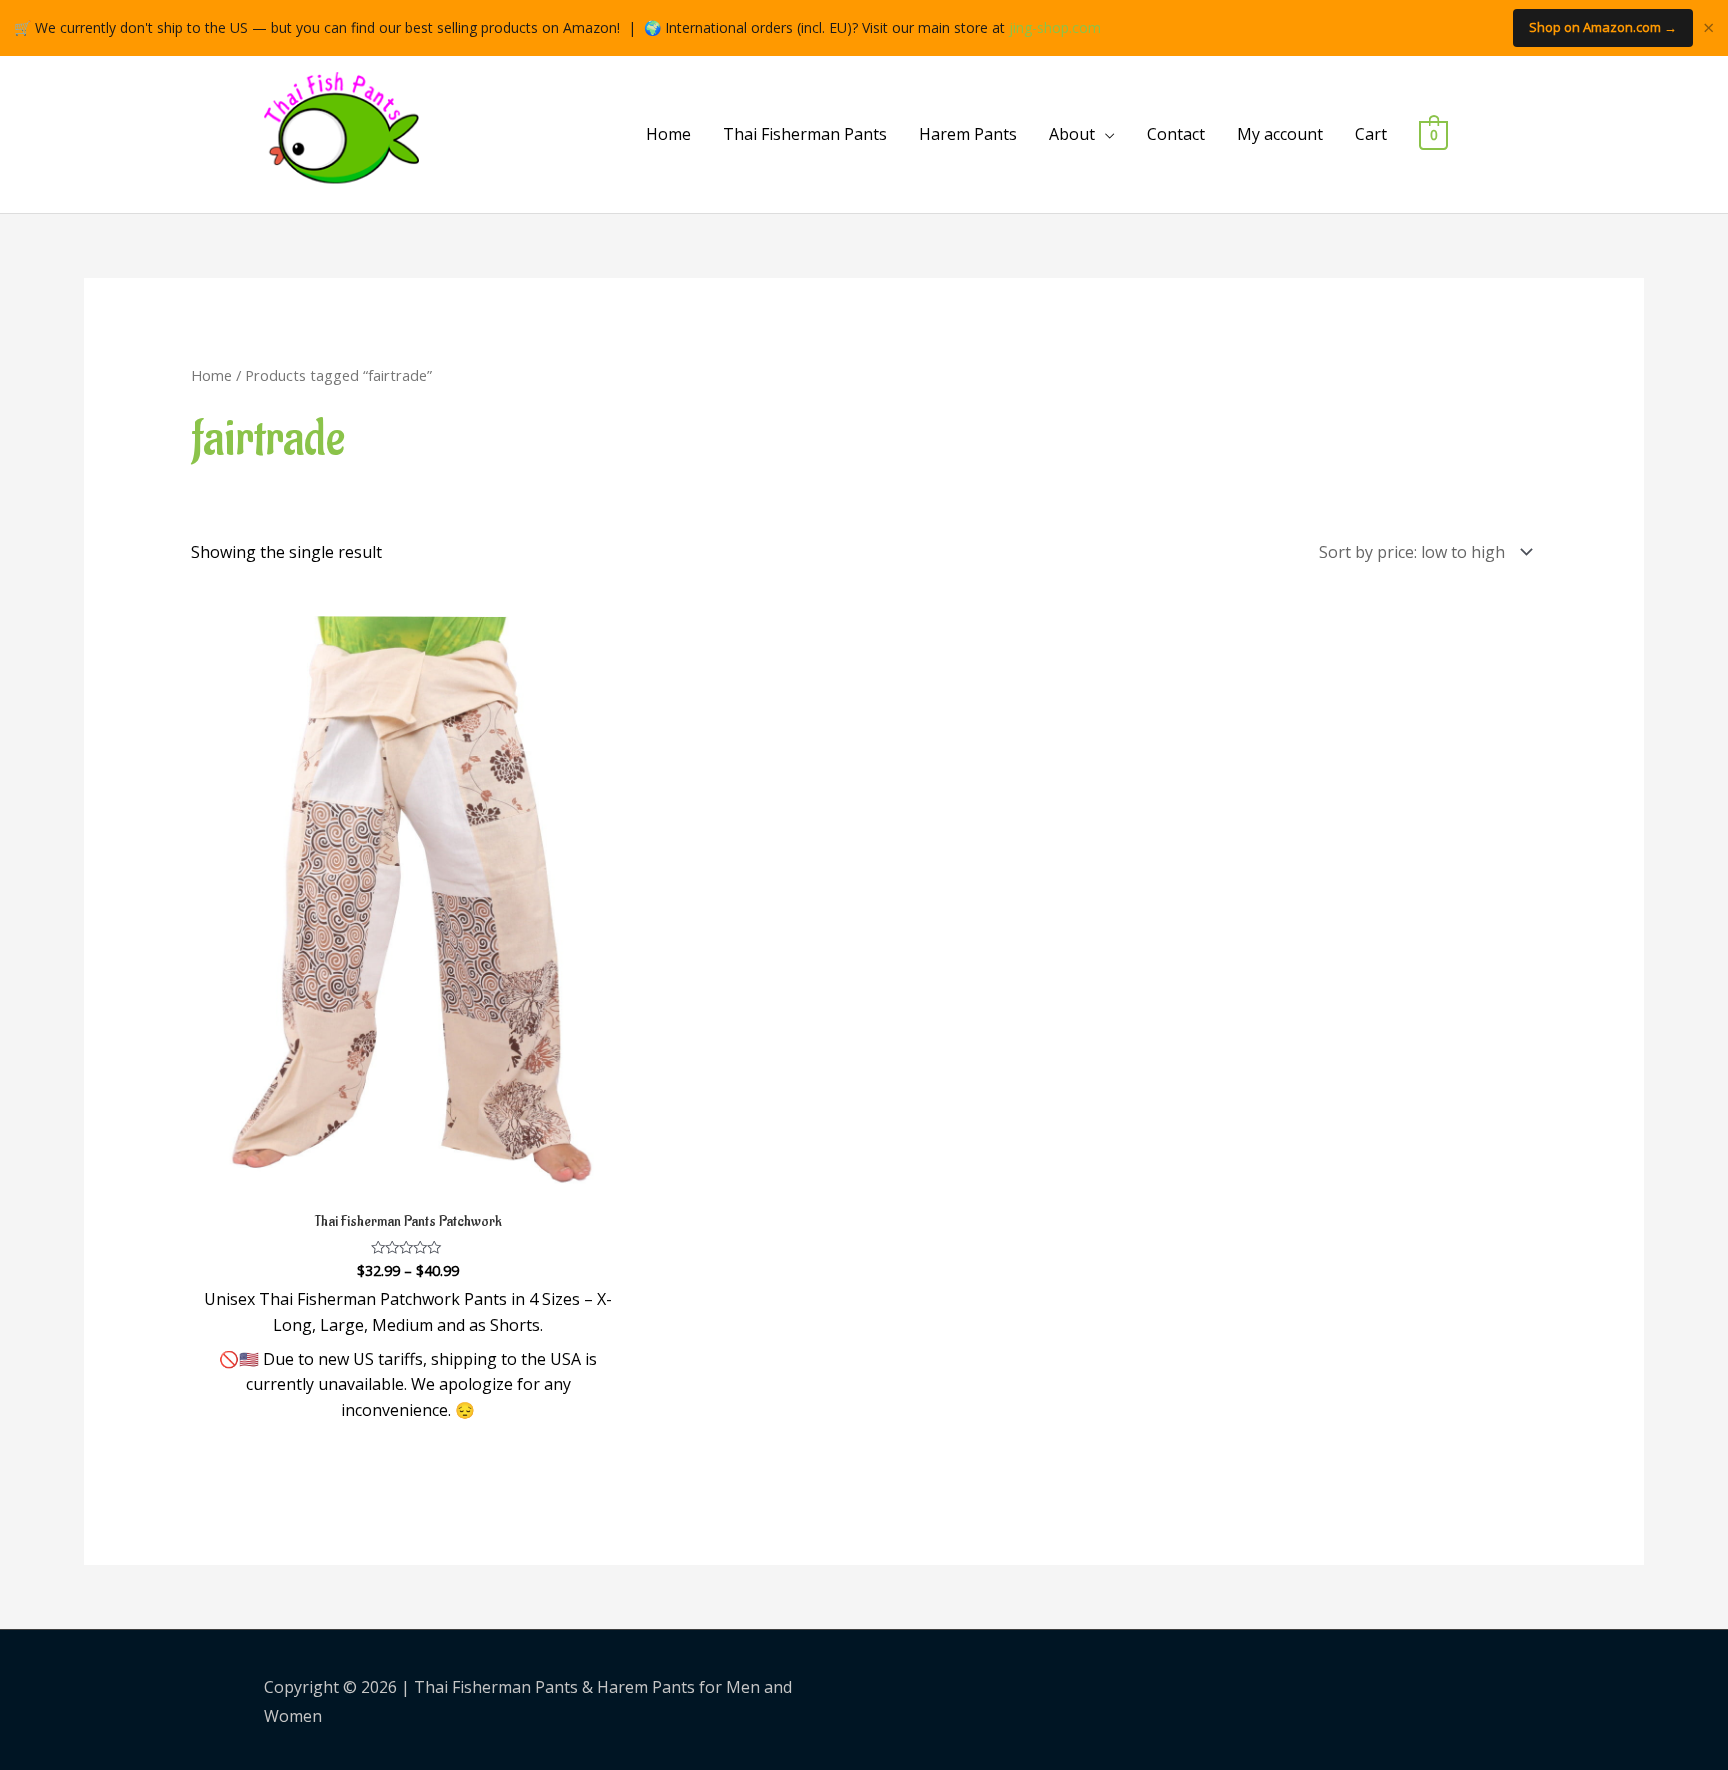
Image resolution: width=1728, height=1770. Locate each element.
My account (1280, 134)
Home (668, 134)
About (1072, 134)
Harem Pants (968, 134)
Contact (1176, 134)
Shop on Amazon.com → (1603, 27)
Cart (1371, 134)
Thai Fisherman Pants (805, 134)
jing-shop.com (1055, 27)
